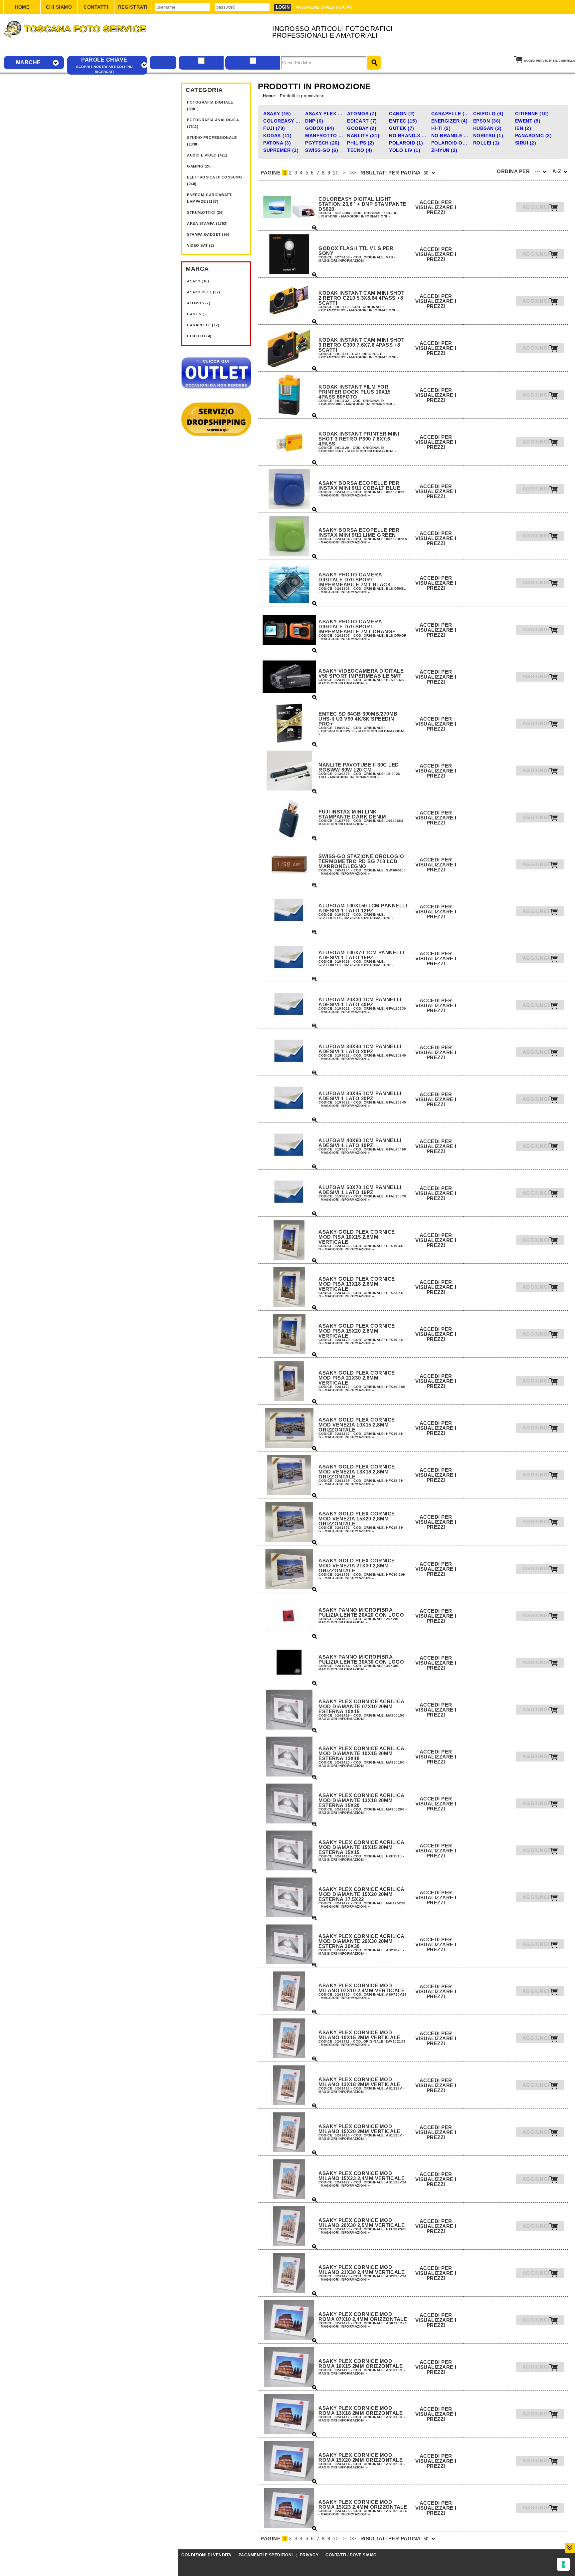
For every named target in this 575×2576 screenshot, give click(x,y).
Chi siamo (59, 7)
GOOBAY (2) (362, 128)
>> (353, 173)
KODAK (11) (277, 136)
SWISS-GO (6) (322, 150)
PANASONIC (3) (534, 136)
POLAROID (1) (406, 143)
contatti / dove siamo (351, 2555)
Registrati (133, 7)
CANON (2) (197, 314)
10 (336, 173)
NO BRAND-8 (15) (409, 136)
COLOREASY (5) (283, 121)
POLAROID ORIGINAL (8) (451, 143)
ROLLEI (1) (486, 143)
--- (538, 171)
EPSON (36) (487, 121)
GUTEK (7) (402, 128)
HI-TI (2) (441, 128)
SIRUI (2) (526, 143)
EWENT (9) (528, 121)
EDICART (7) (362, 121)
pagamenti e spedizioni (266, 2555)
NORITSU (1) (488, 136)
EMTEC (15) (403, 121)
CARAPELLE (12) (203, 325)
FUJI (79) (274, 128)
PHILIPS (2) (361, 143)
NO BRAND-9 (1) (451, 136)
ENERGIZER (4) (450, 121)
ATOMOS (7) (199, 303)
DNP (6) (314, 121)
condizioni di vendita (206, 2555)
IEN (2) (523, 128)
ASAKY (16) (198, 281)
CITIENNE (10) (532, 114)
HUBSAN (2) (487, 128)
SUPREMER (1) (281, 150)
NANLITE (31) (363, 136)
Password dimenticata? (324, 7)
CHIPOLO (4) (199, 336)
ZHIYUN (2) (444, 150)
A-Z (558, 171)
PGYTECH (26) (322, 143)
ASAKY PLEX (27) (204, 292)
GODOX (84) (320, 128)
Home (22, 7)
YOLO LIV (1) (405, 150)
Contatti (96, 7)
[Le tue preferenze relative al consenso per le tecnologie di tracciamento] (563, 2564)
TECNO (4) (360, 150)
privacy (309, 2555)
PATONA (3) (277, 143)
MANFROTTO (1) (325, 136)
